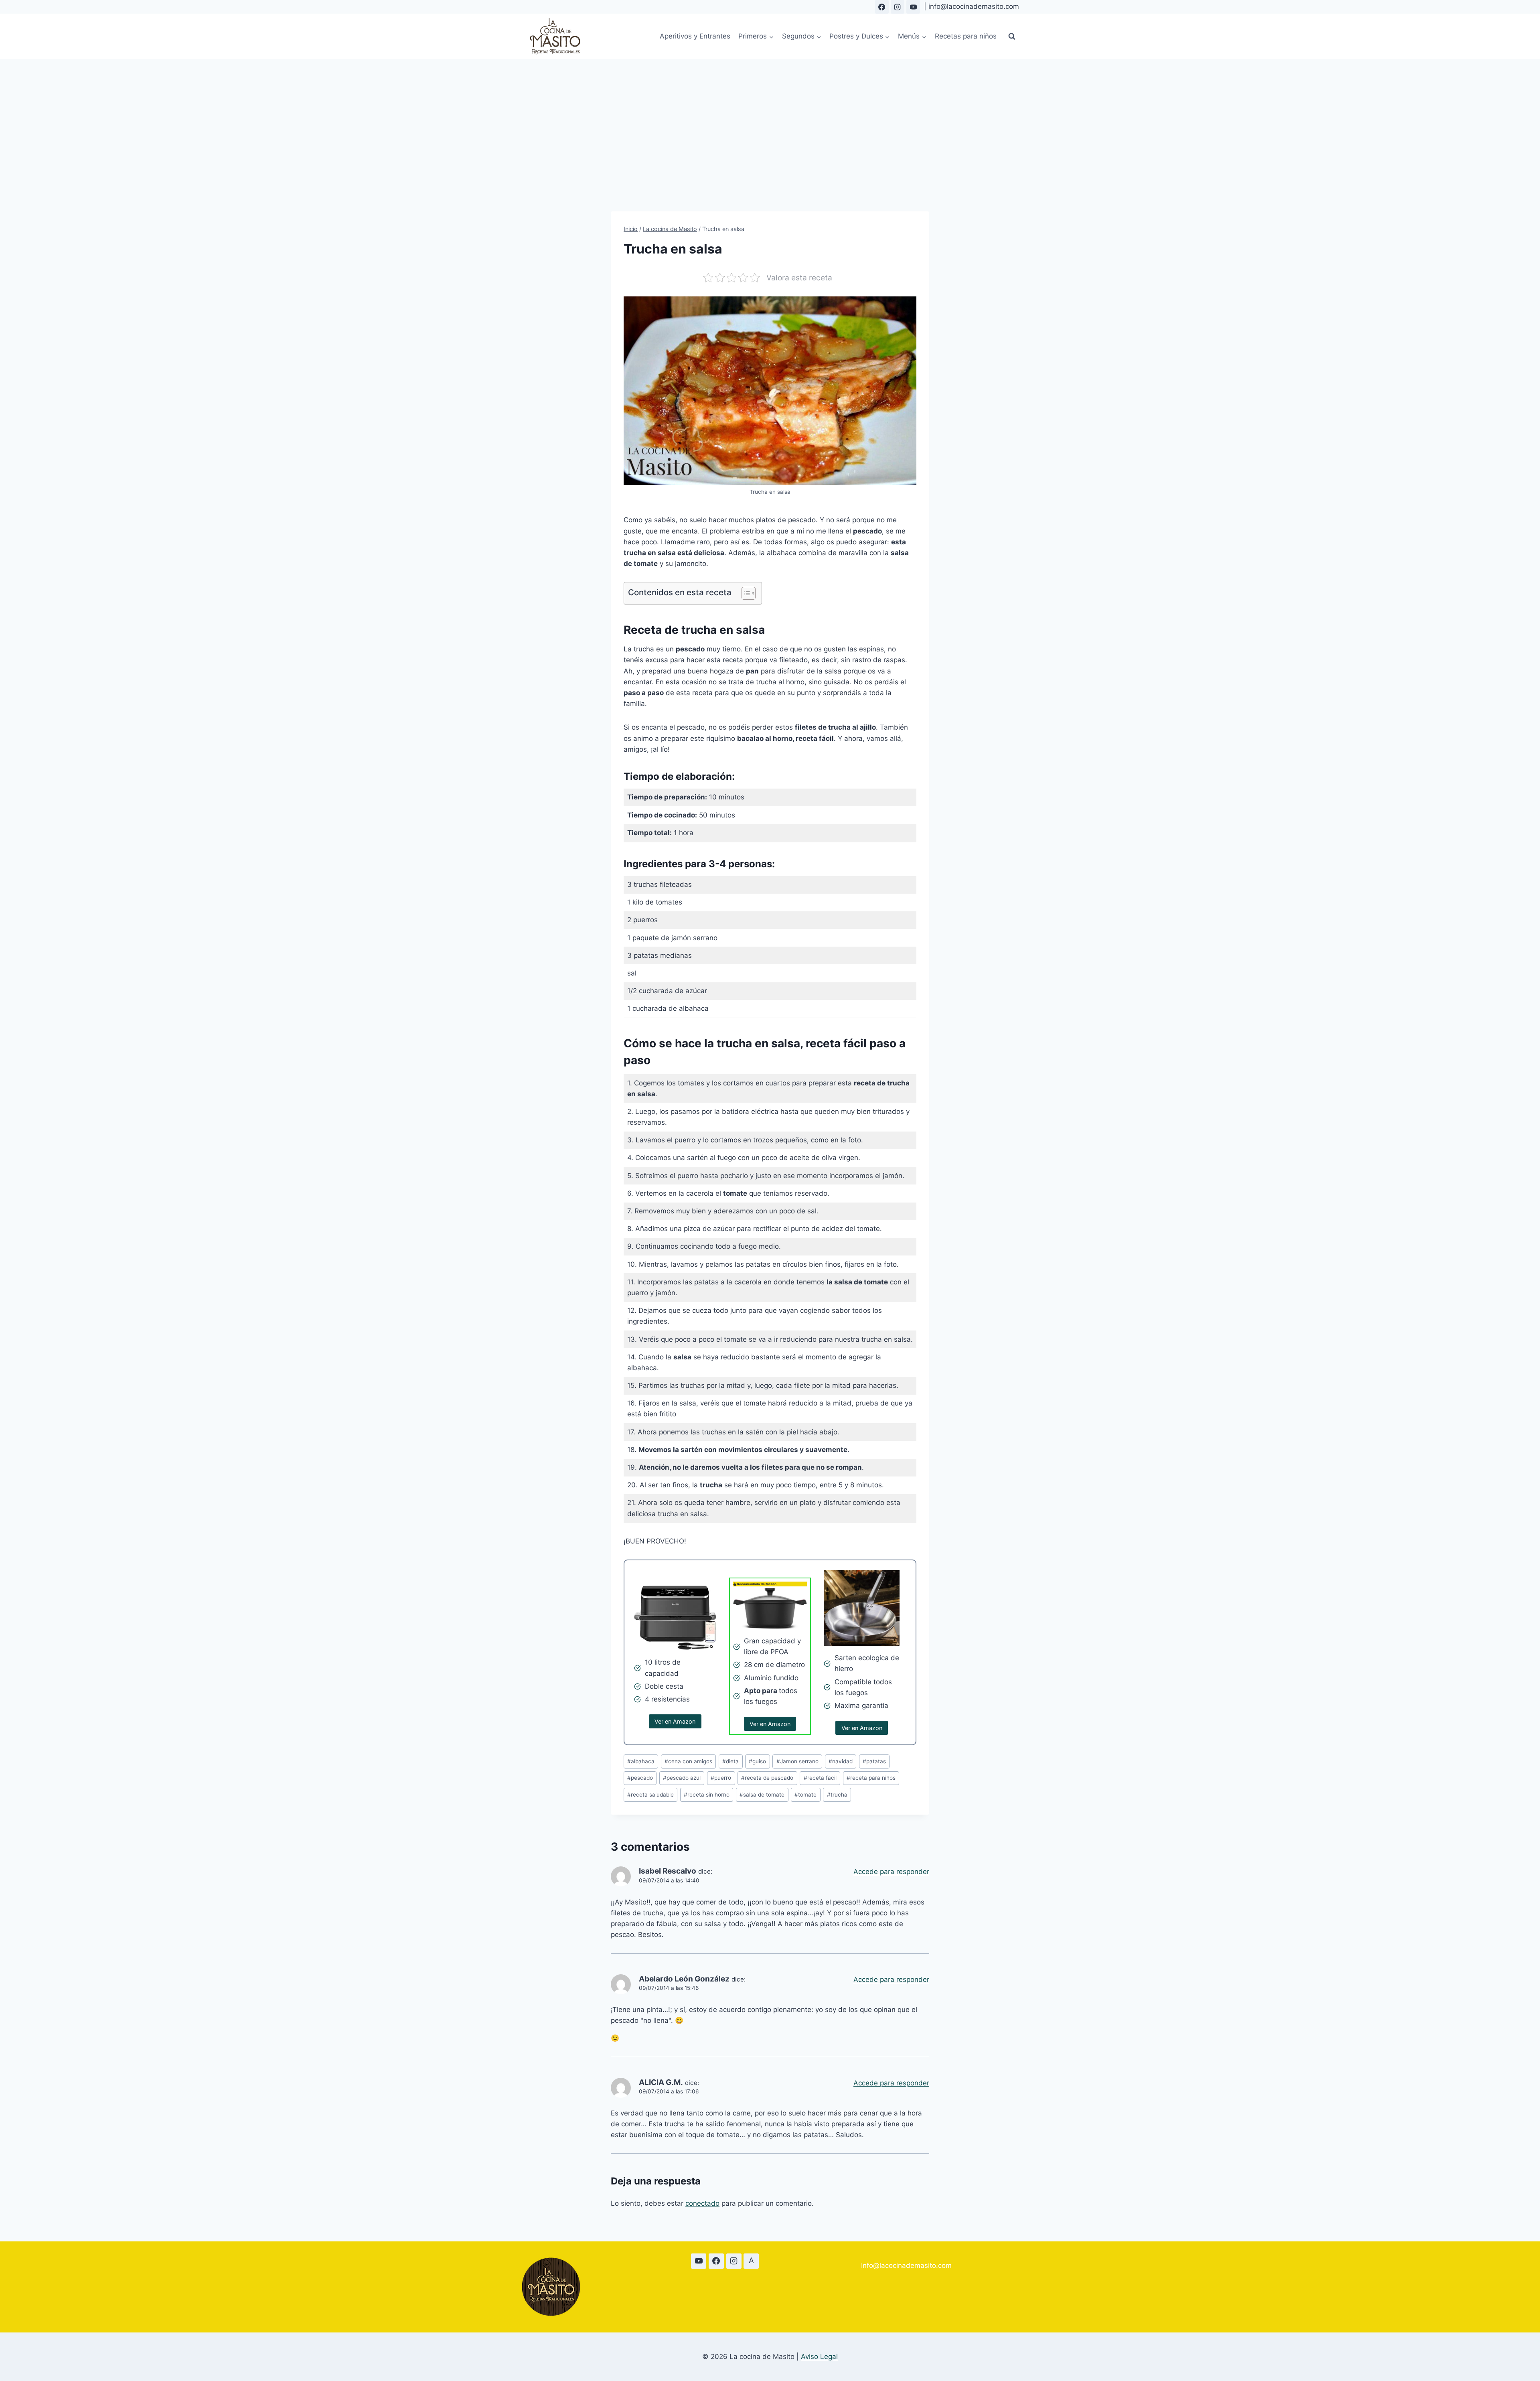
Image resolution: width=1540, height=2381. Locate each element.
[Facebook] (882, 7)
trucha (837, 1795)
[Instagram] (898, 7)
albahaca (641, 1761)
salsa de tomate (762, 1795)
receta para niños (871, 1778)
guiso (757, 1761)
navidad (841, 1761)
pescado (640, 1778)
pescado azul (682, 1778)
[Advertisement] (770, 119)
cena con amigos (688, 1761)
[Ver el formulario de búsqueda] (1012, 37)
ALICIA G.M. (661, 2082)
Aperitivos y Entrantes (695, 36)
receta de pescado (767, 1778)
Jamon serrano (797, 1761)
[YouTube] (913, 7)
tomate (805, 1795)
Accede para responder (891, 1872)
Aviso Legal (819, 2357)
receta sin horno (707, 1795)
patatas (874, 1761)
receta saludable (650, 1795)
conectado (702, 2203)
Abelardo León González (684, 1979)
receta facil (820, 1778)
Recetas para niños (966, 36)
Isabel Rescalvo (668, 1871)
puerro (721, 1778)
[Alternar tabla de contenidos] (745, 593)
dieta (730, 1761)
